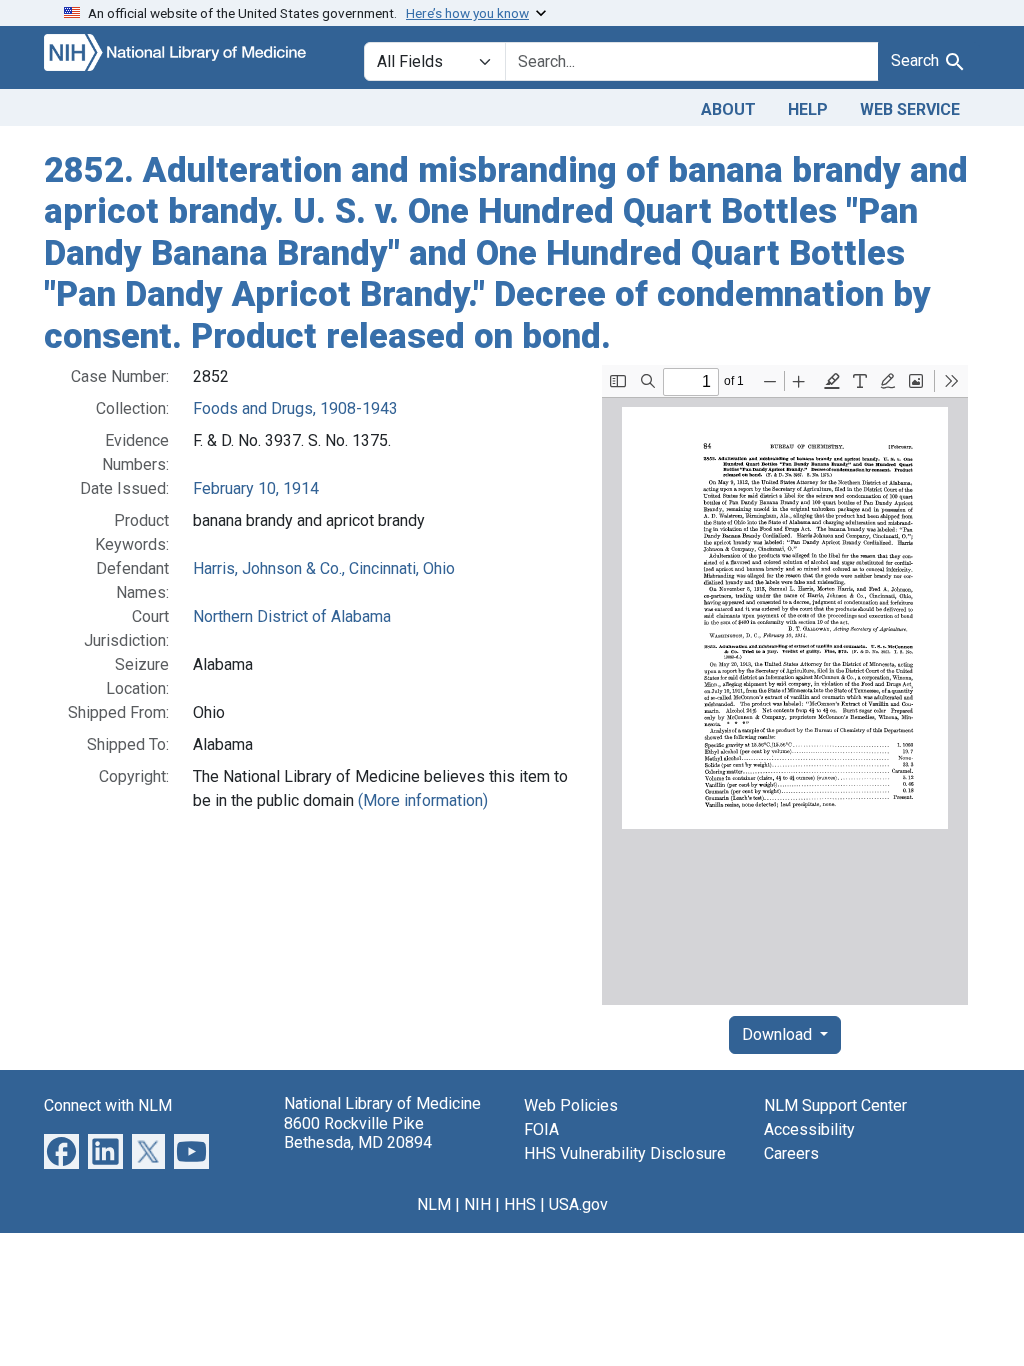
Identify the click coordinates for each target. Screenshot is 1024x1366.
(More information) (423, 800)
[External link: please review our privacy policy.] (61, 1150)
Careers (791, 1153)
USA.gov (578, 1204)
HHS (520, 1204)
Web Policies (571, 1105)
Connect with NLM (108, 1105)
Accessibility (809, 1129)
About (728, 109)
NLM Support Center (835, 1105)
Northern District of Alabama (292, 616)
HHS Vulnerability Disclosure (625, 1153)
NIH (477, 1204)
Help (808, 109)
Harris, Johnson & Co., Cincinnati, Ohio (324, 568)
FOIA (541, 1129)
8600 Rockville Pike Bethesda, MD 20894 (358, 1133)
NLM (434, 1204)
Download (779, 1034)
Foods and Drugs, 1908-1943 (295, 408)
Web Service (910, 109)
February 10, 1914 (256, 488)
